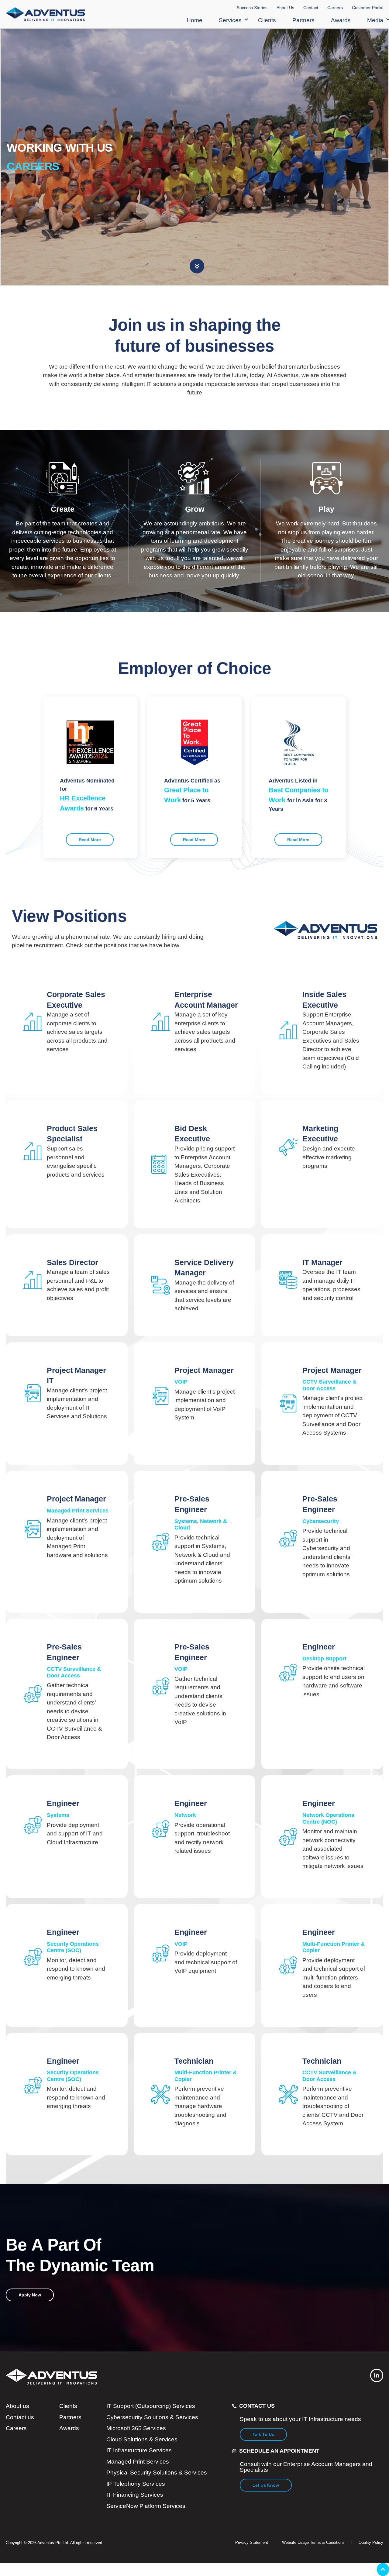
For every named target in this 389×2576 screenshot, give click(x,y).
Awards (341, 20)
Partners (303, 20)
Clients (267, 20)
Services (230, 20)
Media (375, 20)
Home (194, 20)
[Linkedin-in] (377, 2375)
